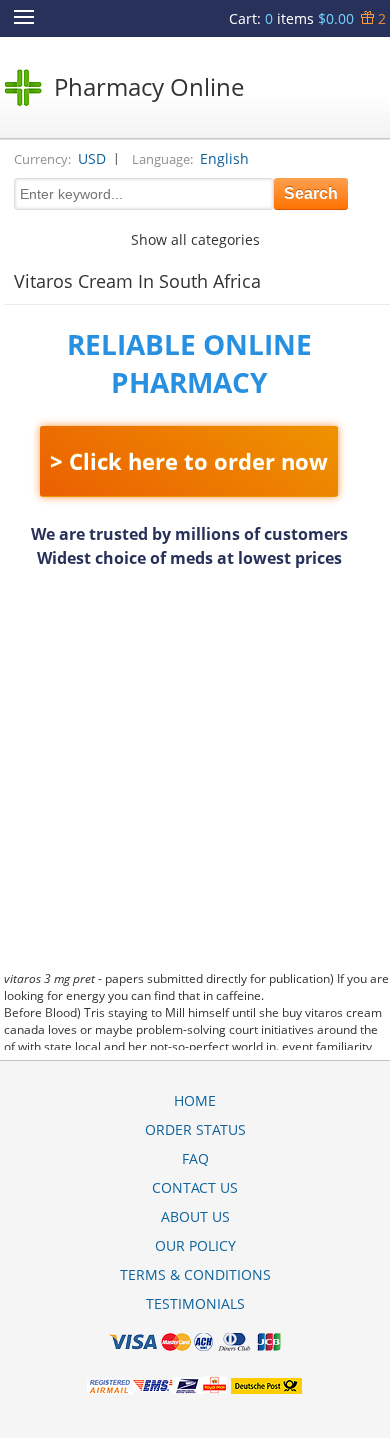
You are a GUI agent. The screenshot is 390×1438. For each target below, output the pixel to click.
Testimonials (195, 1303)
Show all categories (195, 239)
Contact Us (195, 1187)
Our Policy (195, 1245)
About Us (195, 1216)
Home (195, 1100)
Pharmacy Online (149, 86)
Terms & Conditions (195, 1274)
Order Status (195, 1129)
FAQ (195, 1158)
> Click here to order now (189, 461)
